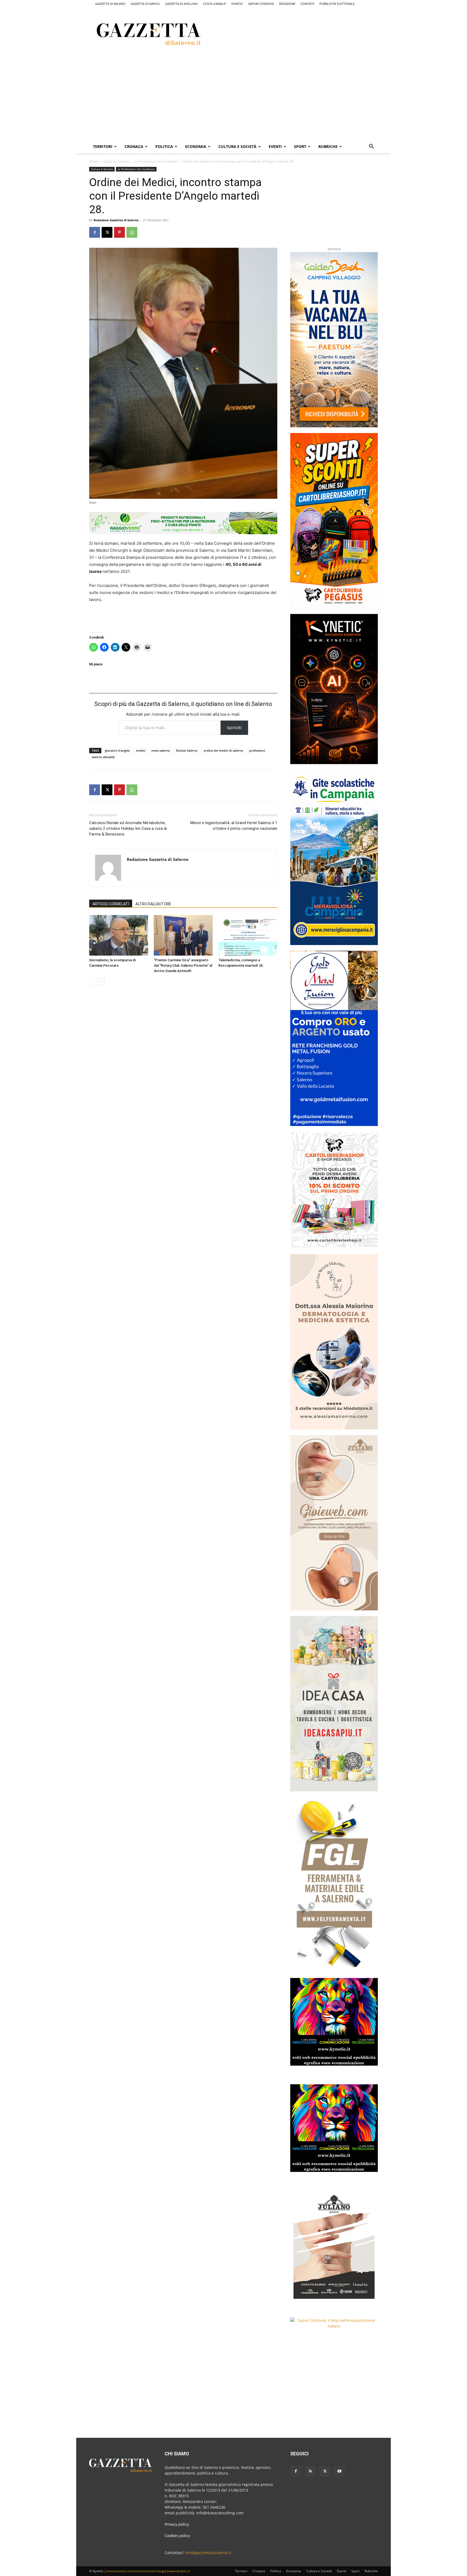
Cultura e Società (237, 146)
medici (141, 750)
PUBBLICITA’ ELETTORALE (337, 4)
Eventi (275, 146)
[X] (107, 232)
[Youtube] (339, 2471)
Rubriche (328, 146)
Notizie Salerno (187, 750)
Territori (103, 146)
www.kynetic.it (179, 2571)
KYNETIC (237, 4)
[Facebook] (95, 232)
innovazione (115, 2571)
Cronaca (134, 146)
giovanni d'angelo (117, 750)
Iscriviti (234, 728)
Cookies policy (177, 2536)
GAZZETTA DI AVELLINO (181, 4)
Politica (164, 146)
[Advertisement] (306, 33)
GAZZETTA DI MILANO (110, 4)
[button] (371, 147)
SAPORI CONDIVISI (261, 4)
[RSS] (310, 2471)
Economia (196, 146)
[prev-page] (93, 982)
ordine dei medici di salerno (223, 750)
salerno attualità (103, 757)
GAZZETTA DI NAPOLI (145, 4)
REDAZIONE (287, 4)
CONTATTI (307, 4)
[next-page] (101, 982)
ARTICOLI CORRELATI (111, 904)
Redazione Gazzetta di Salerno (116, 220)
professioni (257, 750)
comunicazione (138, 2571)
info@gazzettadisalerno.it (208, 2553)
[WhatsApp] (132, 232)
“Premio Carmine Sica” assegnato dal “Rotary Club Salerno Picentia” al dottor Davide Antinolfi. (183, 965)
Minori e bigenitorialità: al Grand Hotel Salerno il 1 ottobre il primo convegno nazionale (234, 826)
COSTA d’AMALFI (215, 4)
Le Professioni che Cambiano (156, 161)
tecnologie (159, 2571)
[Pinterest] (119, 232)
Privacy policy (177, 2524)
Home (94, 161)
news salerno (161, 750)
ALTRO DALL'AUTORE (153, 904)
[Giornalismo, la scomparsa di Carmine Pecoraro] (119, 935)
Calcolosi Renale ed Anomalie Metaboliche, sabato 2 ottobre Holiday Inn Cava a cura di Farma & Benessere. (128, 828)
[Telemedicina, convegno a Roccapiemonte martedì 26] (248, 935)
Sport (300, 146)
